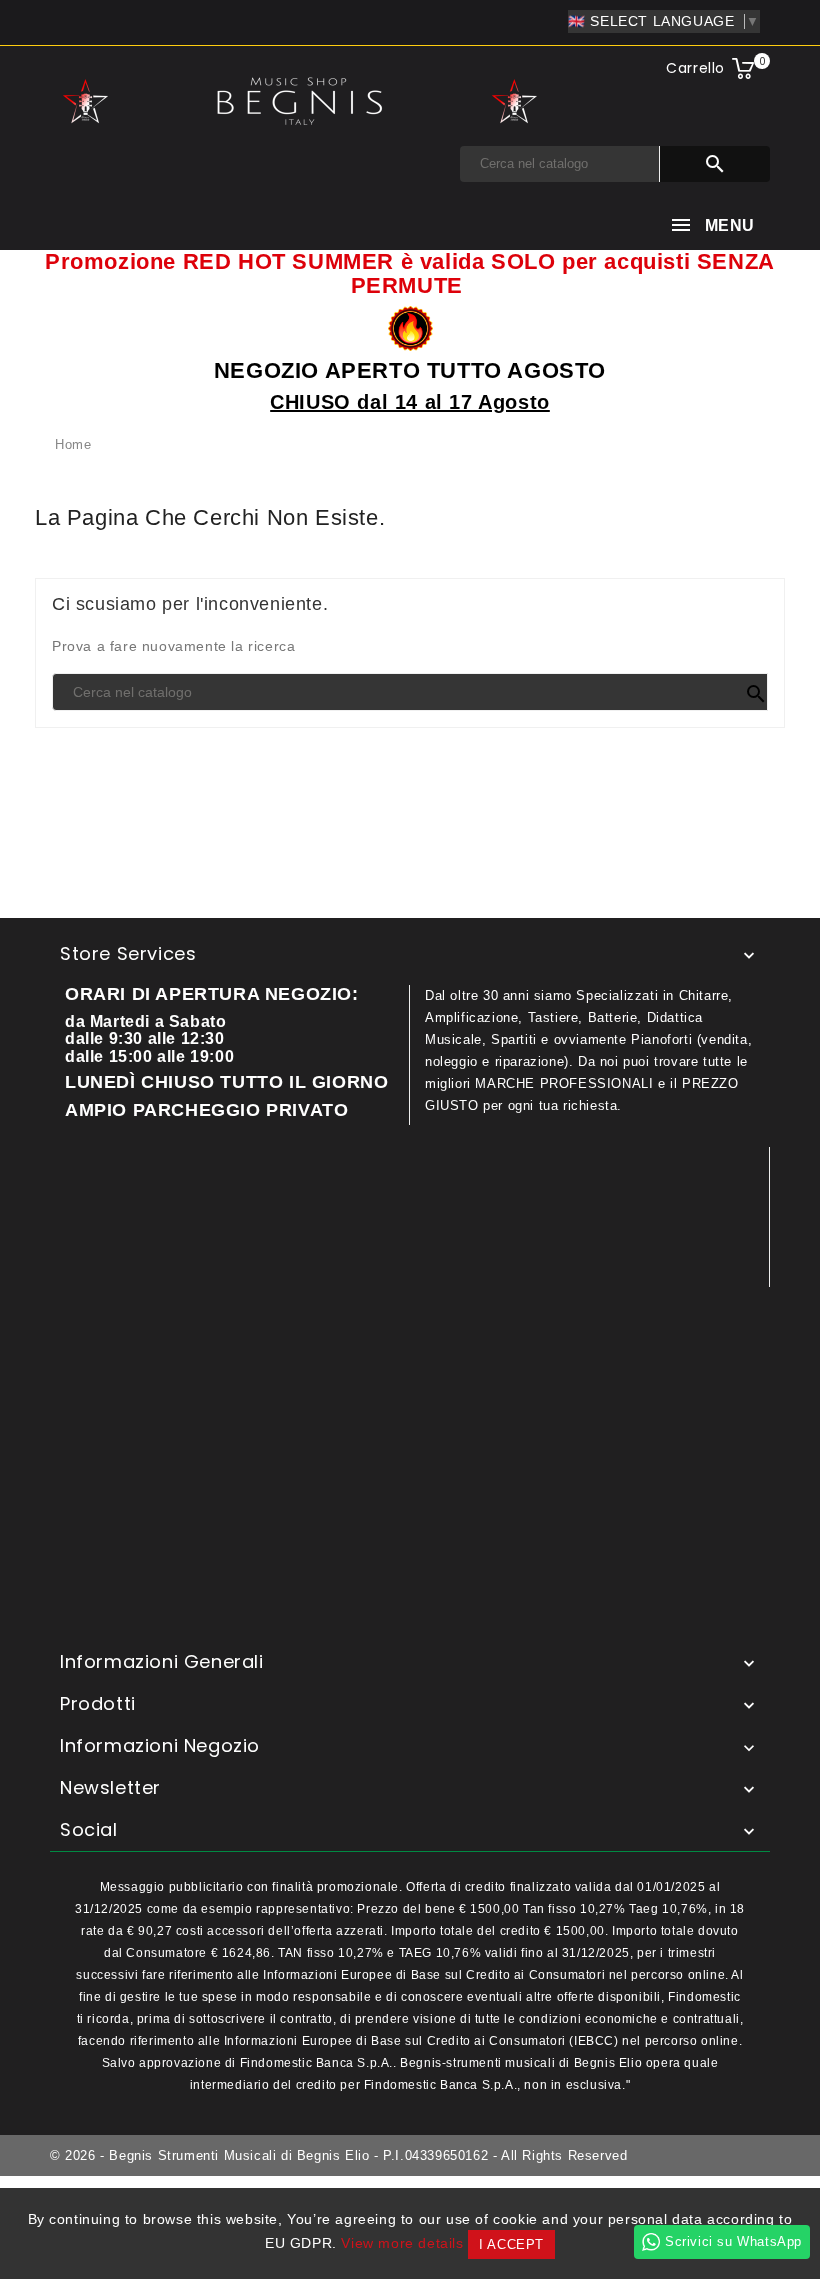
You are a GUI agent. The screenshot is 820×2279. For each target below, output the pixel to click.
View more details (402, 2243)
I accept (511, 2244)
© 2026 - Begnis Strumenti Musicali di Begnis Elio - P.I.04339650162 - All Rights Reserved (338, 2155)
